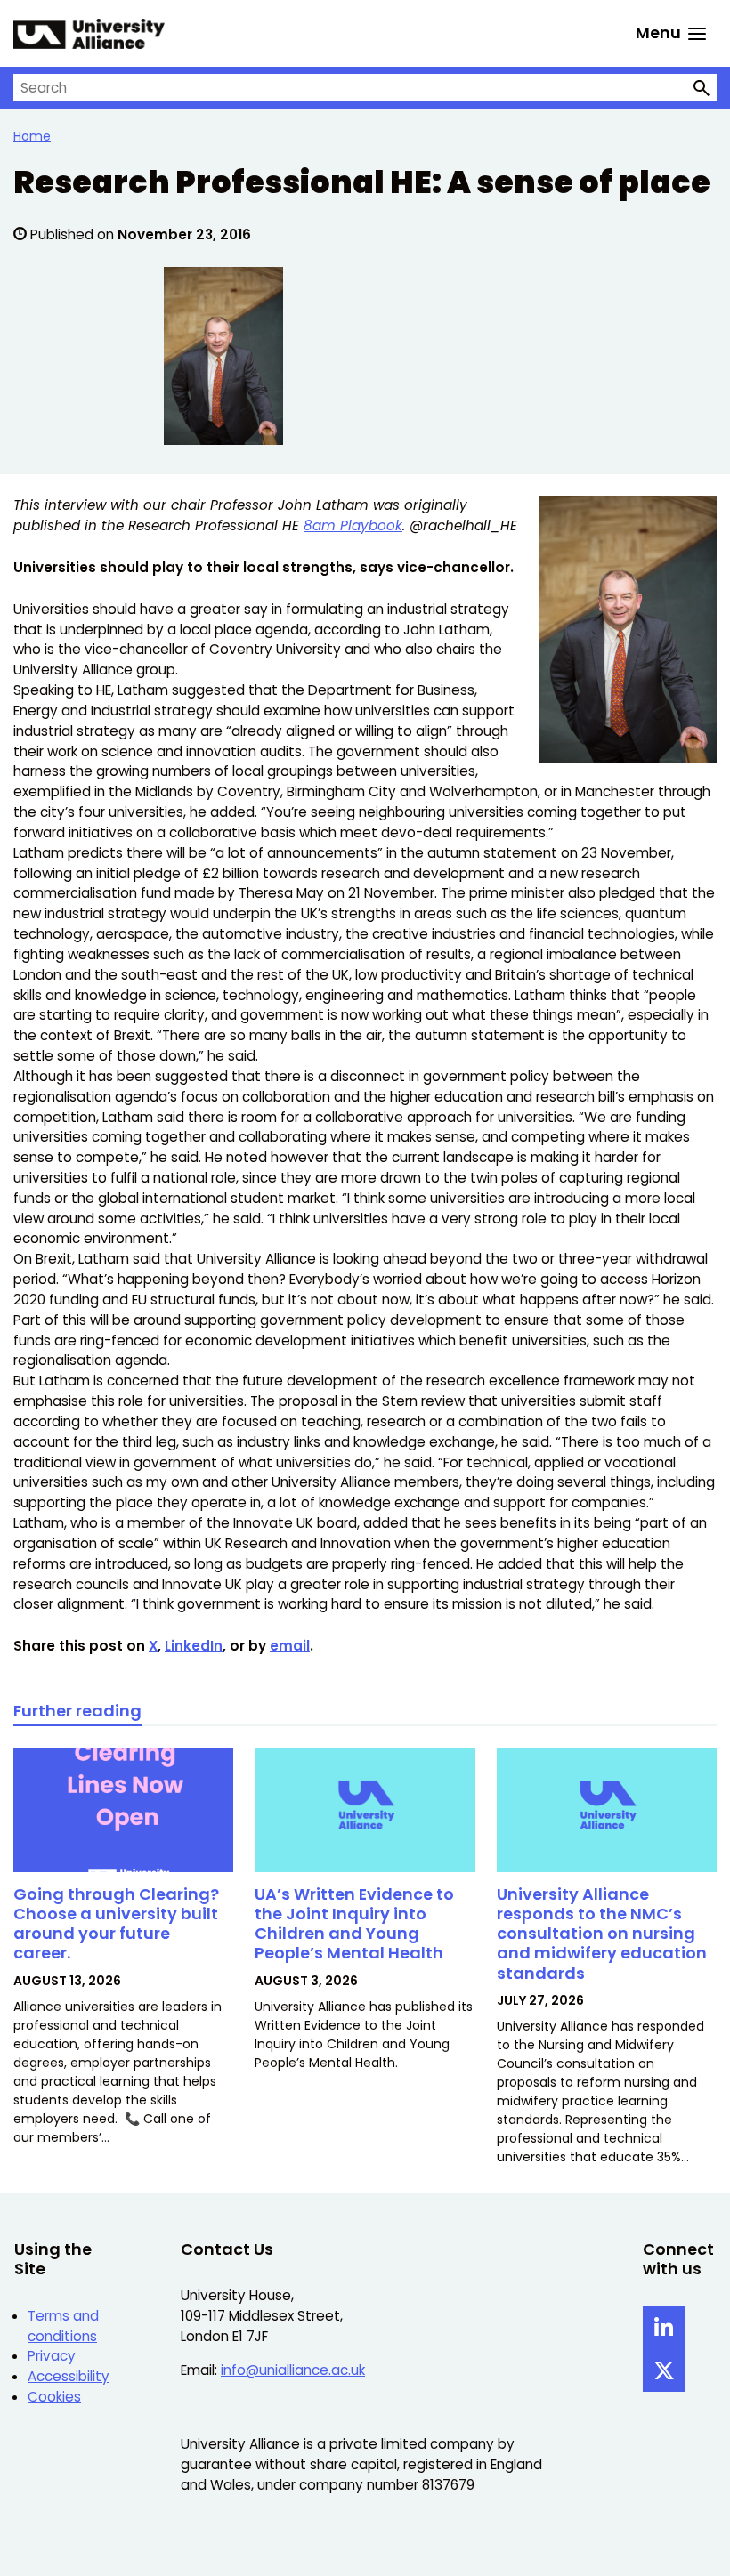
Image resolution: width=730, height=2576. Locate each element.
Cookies (54, 2397)
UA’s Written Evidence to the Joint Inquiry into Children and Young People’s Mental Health (354, 1924)
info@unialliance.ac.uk (293, 2370)
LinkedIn (194, 1646)
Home (32, 136)
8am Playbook (353, 525)
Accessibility (69, 2376)
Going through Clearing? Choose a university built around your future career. (116, 1924)
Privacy (52, 2356)
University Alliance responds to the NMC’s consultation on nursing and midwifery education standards (602, 1934)
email (290, 1646)
